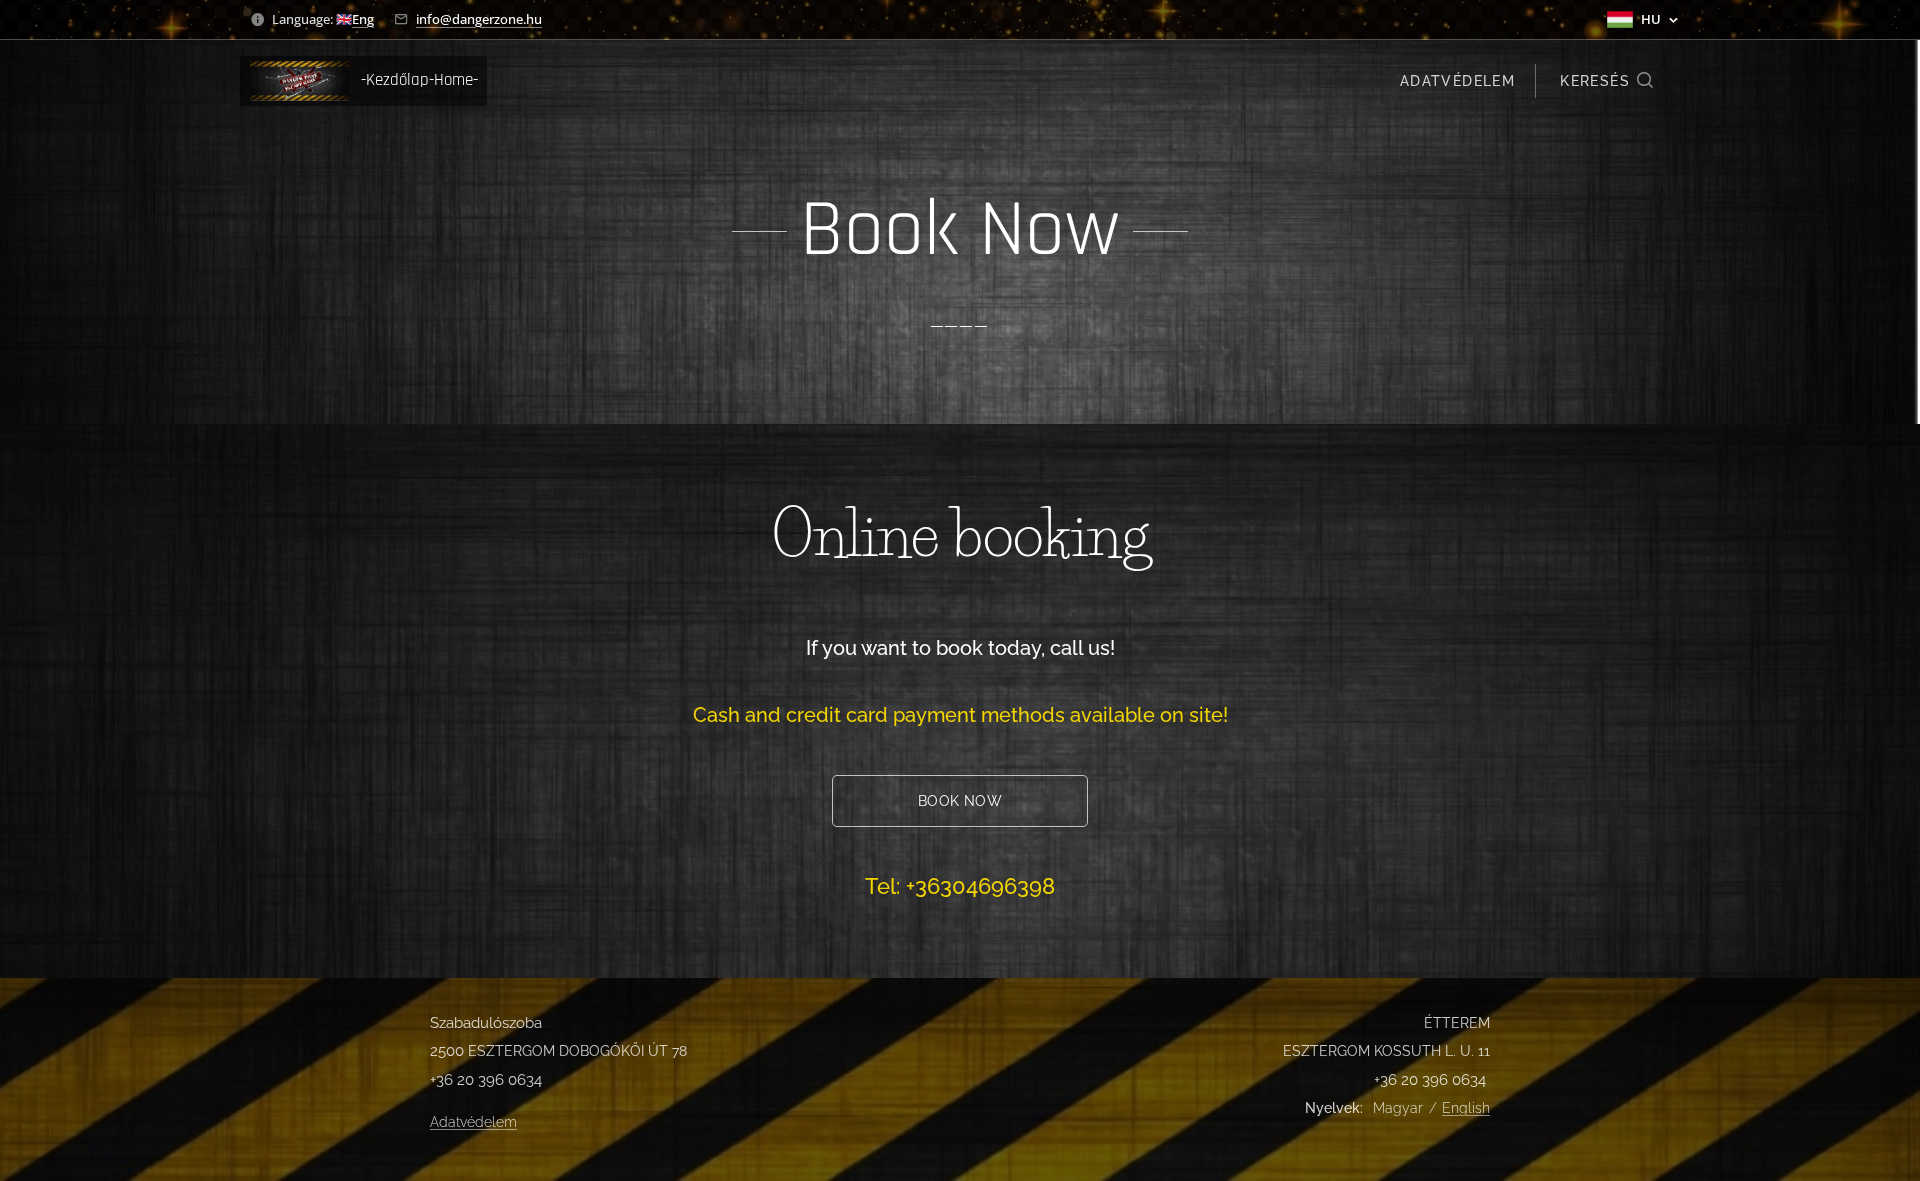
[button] (1607, 81)
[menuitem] (1455, 81)
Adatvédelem (473, 1122)
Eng (363, 19)
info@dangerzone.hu (479, 19)
